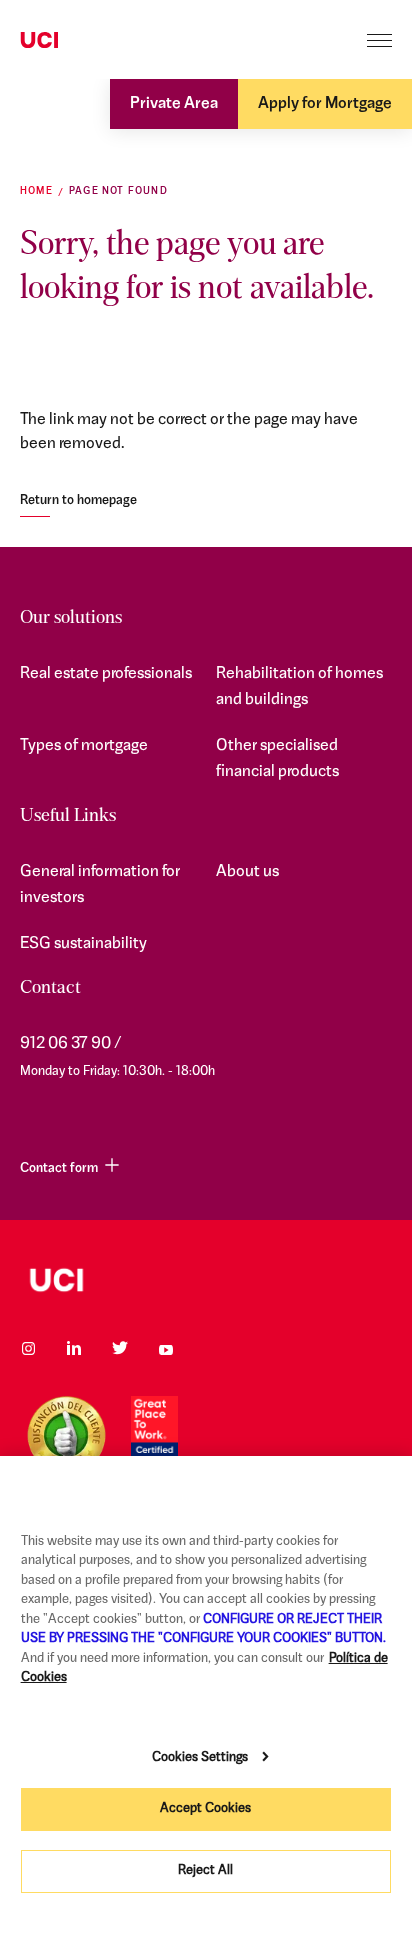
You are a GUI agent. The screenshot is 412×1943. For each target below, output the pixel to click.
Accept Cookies (205, 1808)
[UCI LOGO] (206, 1280)
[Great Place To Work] (154, 1435)
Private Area (174, 104)
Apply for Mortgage (325, 104)
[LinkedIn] (74, 1348)
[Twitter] (120, 1348)
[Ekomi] (66, 1435)
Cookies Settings (200, 1757)
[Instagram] (28, 1348)
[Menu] (379, 40)
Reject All (205, 1870)
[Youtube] (166, 1348)
